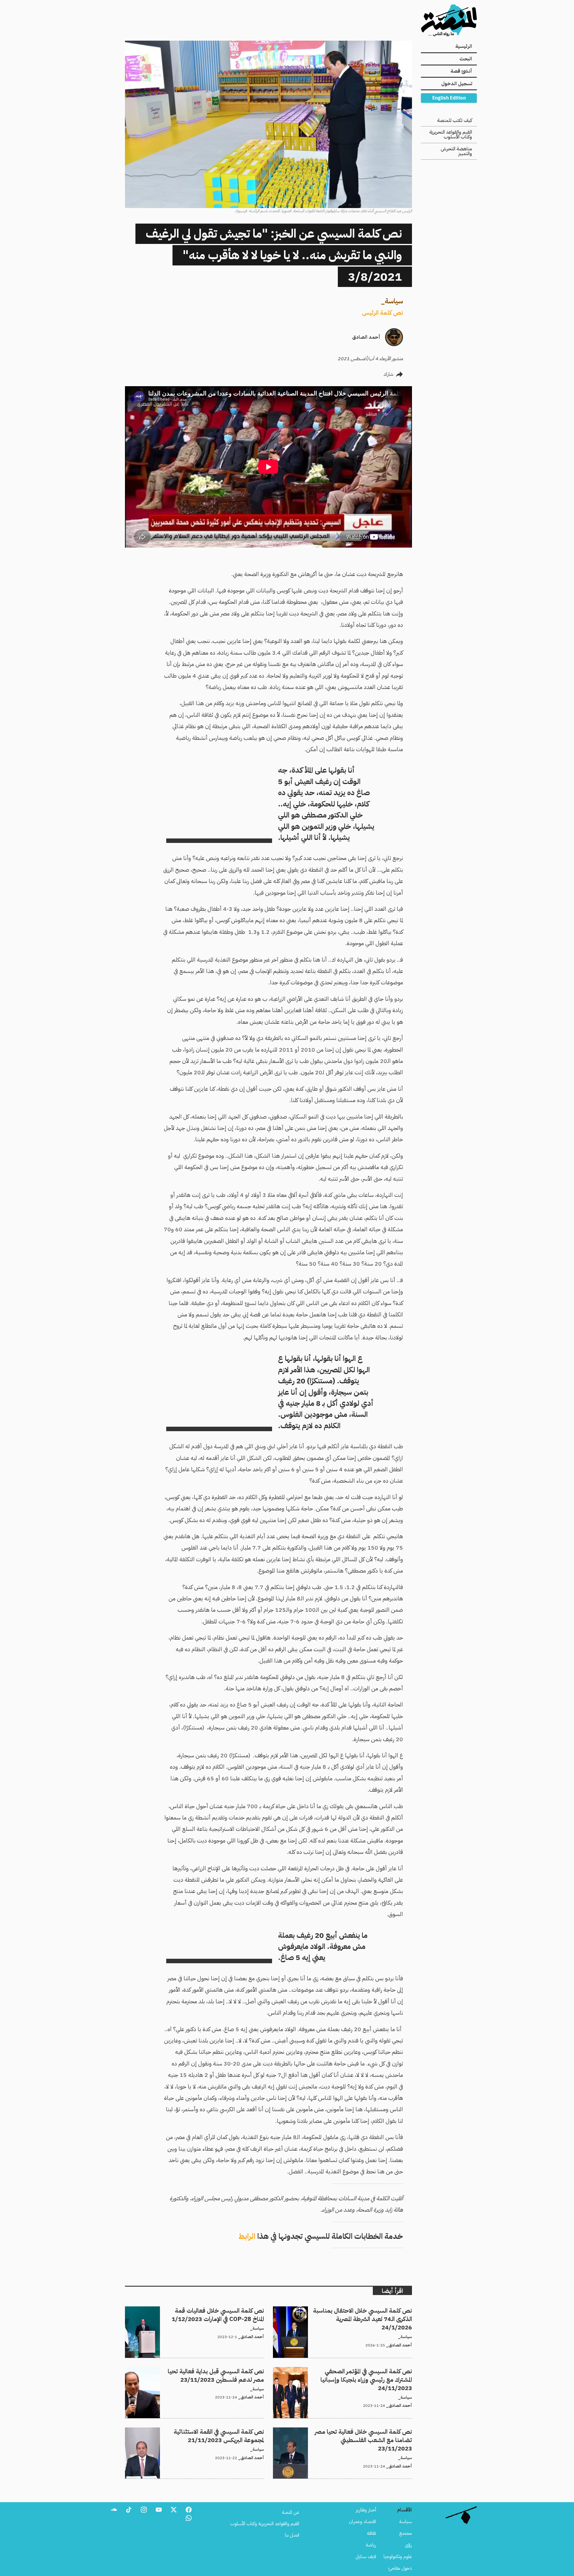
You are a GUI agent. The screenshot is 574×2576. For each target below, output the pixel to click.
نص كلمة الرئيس (383, 313)
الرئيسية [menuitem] (464, 46)
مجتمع (406, 2533)
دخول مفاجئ (400, 2568)
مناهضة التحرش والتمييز (456, 151)
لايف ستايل (366, 2557)
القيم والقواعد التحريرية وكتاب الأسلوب (451, 135)
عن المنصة (291, 2512)
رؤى (408, 2545)
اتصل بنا (292, 2535)
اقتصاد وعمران (362, 2522)
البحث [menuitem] (466, 59)
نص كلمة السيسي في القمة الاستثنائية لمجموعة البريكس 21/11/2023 (201, 2431)
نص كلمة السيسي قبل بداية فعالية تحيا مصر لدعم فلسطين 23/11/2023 (196, 2371)
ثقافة (371, 2533)
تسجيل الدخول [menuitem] (457, 84)
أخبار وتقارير (366, 2510)
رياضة (371, 2545)
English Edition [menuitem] (449, 98)
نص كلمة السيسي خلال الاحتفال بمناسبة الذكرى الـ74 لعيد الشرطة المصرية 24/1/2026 (347, 2314)
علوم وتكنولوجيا (398, 2557)
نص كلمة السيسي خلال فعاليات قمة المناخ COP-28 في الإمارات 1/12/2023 (195, 2310)
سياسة (394, 301)
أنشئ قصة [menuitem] (461, 71)
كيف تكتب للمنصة (455, 120)
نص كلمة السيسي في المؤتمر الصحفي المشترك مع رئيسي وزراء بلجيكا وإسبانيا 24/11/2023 (345, 2374)
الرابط (247, 2236)
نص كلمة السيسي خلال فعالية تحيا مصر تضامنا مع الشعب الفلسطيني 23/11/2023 (350, 2435)
